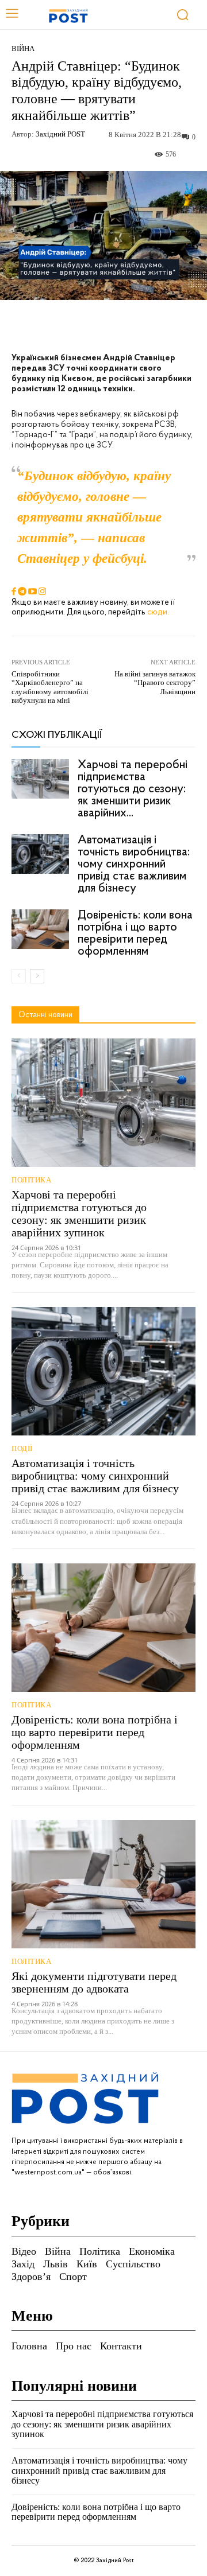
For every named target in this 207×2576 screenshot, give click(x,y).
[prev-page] (19, 976)
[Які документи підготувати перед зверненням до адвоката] (103, 1884)
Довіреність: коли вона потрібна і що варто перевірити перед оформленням (135, 933)
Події (22, 1448)
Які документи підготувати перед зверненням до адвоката (94, 1982)
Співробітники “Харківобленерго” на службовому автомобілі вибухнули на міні (50, 687)
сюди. (158, 612)
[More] (171, 326)
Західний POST (60, 134)
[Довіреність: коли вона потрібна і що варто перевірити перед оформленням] (40, 929)
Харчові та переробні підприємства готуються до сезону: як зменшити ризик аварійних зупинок (79, 1213)
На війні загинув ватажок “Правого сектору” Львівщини (155, 683)
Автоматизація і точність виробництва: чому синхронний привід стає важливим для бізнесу (134, 864)
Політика (31, 1180)
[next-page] (37, 976)
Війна (23, 48)
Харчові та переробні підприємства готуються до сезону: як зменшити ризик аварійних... (133, 789)
